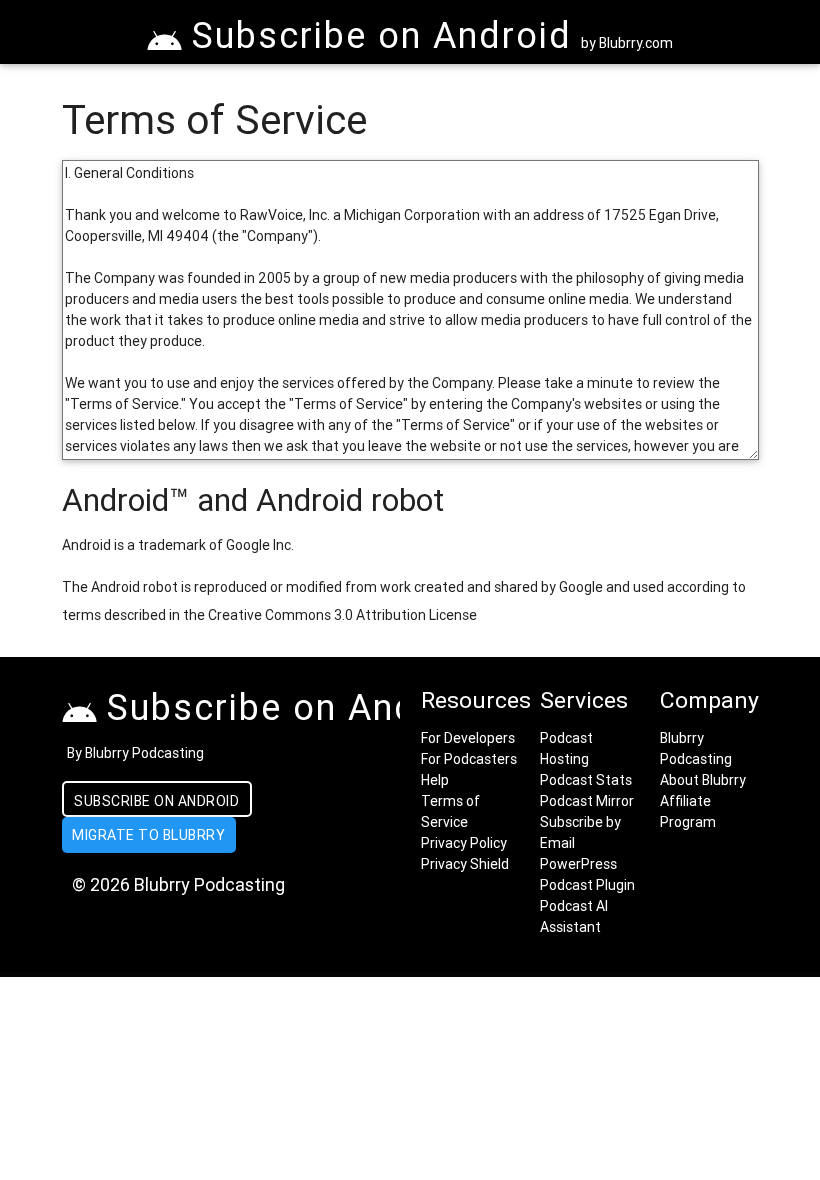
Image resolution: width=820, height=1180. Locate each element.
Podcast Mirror (587, 801)
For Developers (468, 738)
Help (435, 780)
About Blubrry (703, 780)
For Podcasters (469, 759)
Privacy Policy (464, 843)
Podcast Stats (586, 780)
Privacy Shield (465, 864)
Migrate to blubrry (148, 835)
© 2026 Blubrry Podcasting (178, 884)
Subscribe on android (156, 801)
